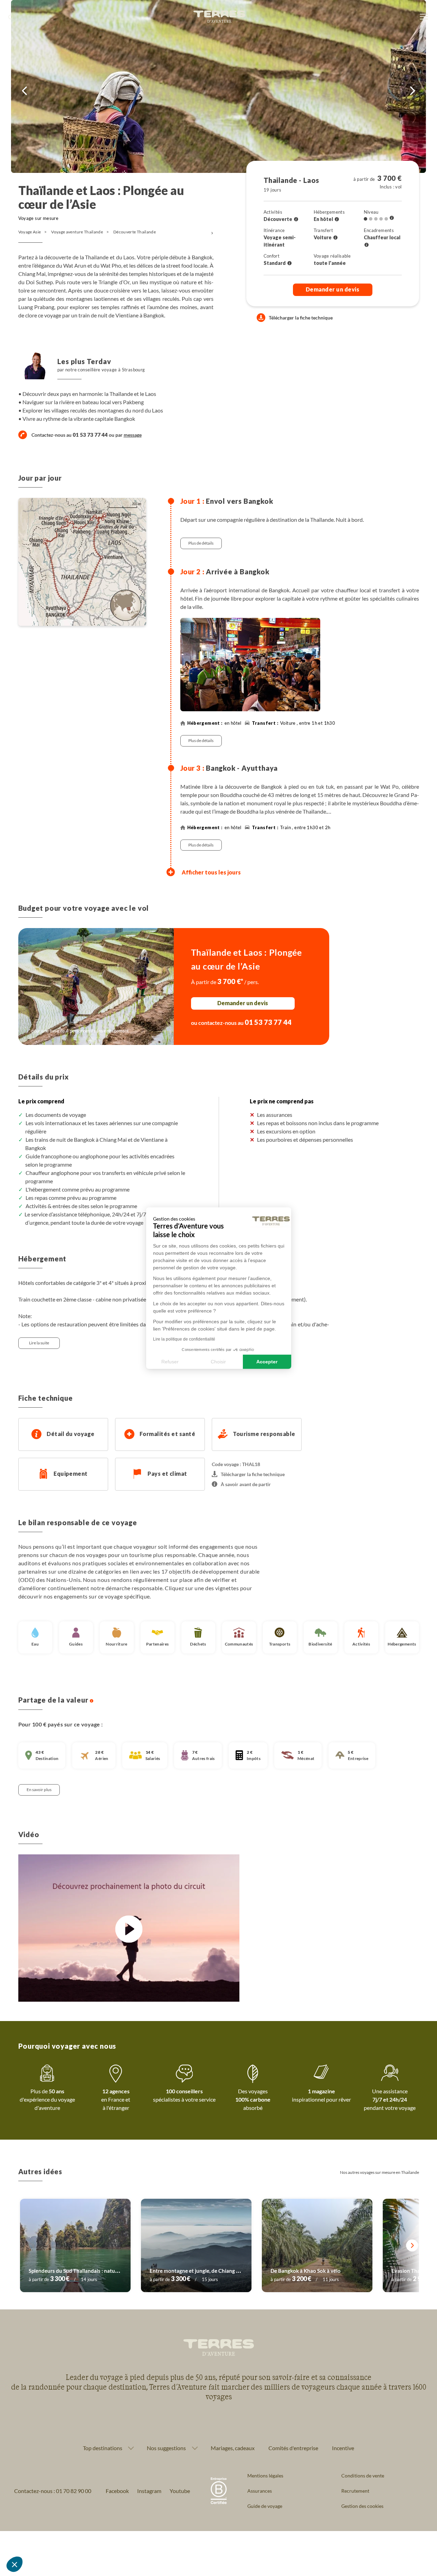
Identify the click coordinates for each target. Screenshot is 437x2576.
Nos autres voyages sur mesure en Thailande (379, 2172)
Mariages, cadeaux (233, 2448)
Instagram (149, 2491)
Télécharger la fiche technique (301, 318)
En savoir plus (39, 1790)
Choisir (218, 1361)
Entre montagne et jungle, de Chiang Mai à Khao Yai (210, 2271)
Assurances (260, 2491)
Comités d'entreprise (293, 2448)
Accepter (267, 1361)
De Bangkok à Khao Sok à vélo (306, 2271)
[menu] (424, 17)
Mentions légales (265, 2476)
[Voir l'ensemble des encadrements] (367, 245)
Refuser (170, 1361)
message (133, 435)
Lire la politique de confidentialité (184, 1339)
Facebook (117, 2491)
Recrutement (355, 2491)
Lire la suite (39, 1343)
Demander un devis (332, 289)
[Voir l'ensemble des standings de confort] (289, 263)
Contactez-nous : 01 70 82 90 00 (53, 2491)
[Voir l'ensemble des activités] (296, 219)
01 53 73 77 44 (268, 1022)
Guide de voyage (265, 2506)
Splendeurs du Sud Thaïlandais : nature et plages (85, 2271)
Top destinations (103, 2448)
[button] (15, 2564)
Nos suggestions (166, 2448)
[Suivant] (412, 2246)
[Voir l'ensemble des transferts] (335, 238)
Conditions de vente (363, 2476)
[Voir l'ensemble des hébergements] (337, 219)
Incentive (343, 2448)
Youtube (180, 2491)
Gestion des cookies (362, 2506)
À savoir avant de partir (246, 1484)
